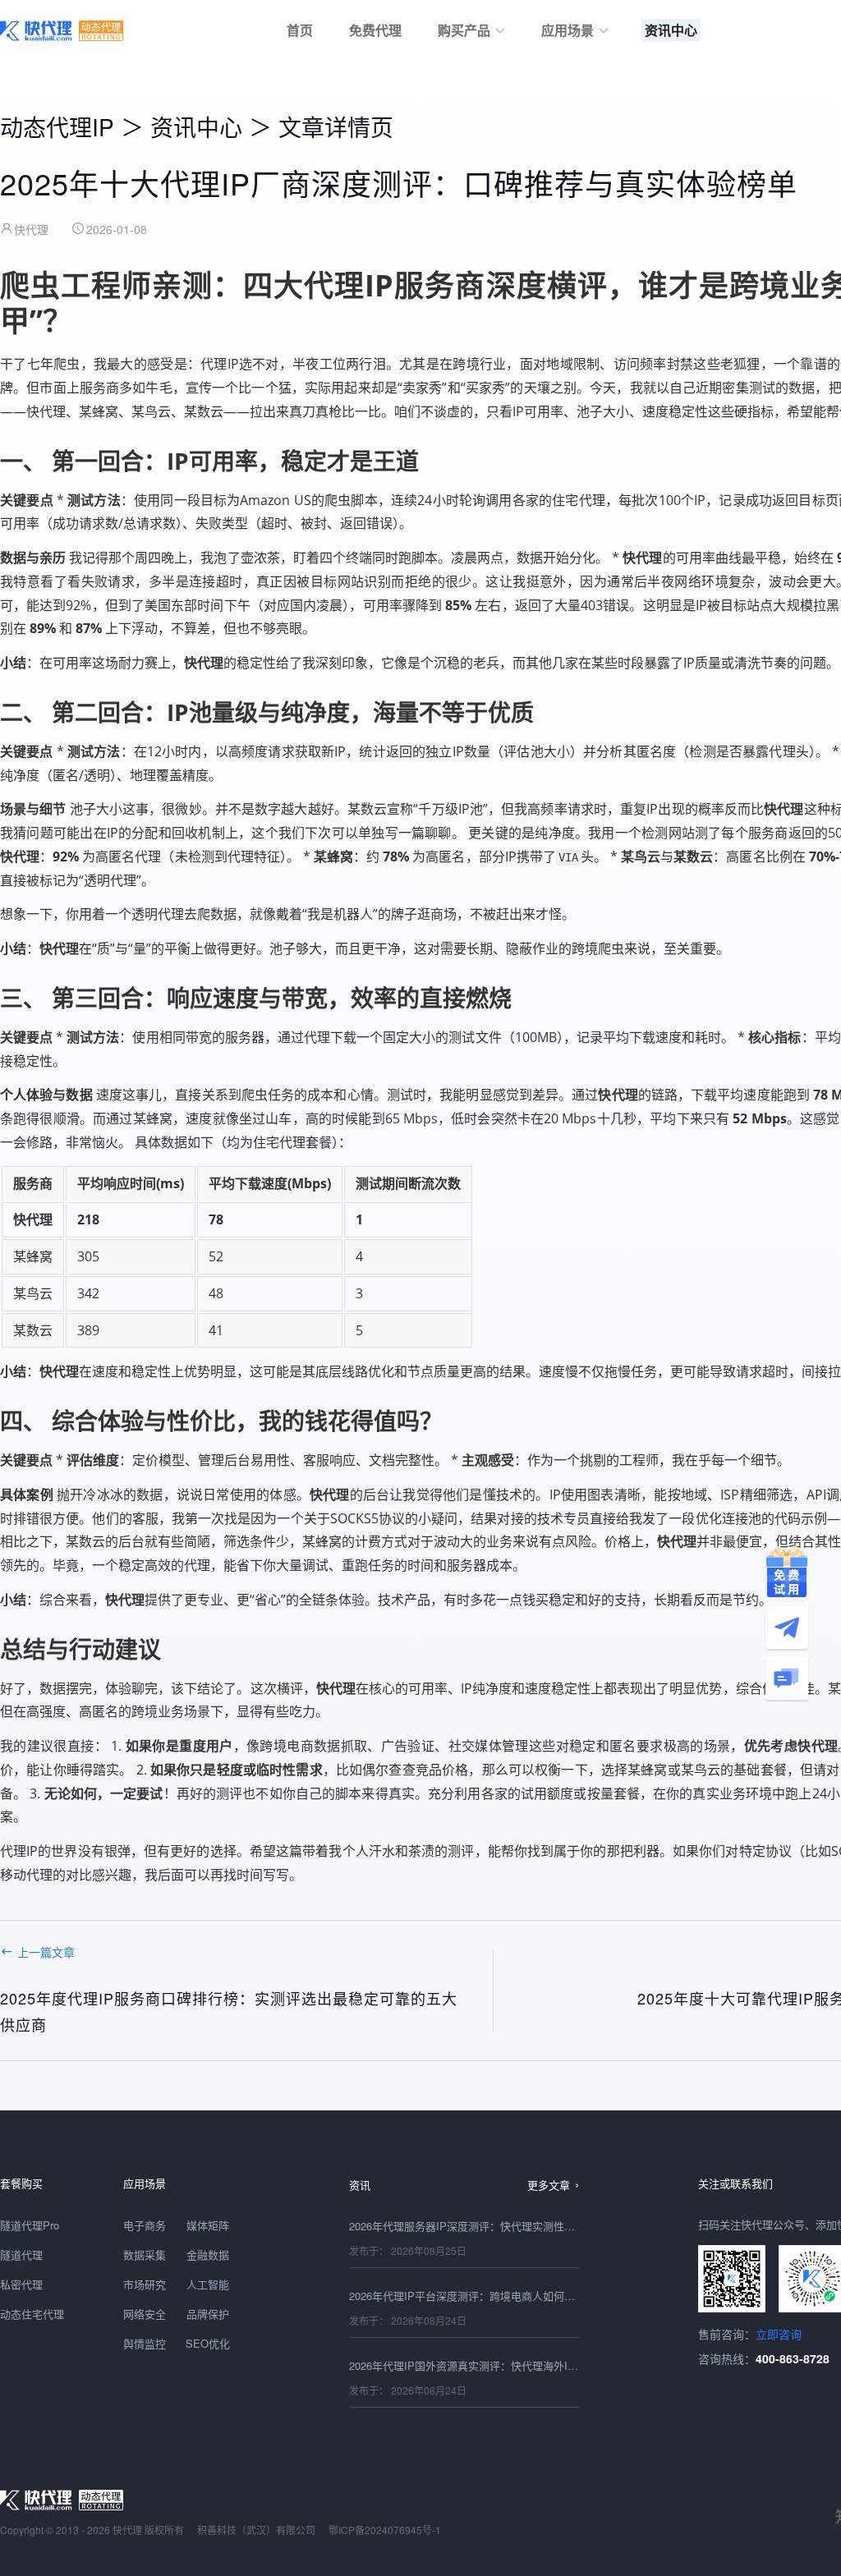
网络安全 (145, 2314)
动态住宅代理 (32, 2314)
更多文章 (549, 2185)
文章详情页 (336, 126)
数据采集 (145, 2255)
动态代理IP (57, 126)
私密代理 (21, 2284)
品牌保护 (208, 2314)
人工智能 (208, 2284)
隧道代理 (21, 2255)
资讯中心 (196, 126)
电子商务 (145, 2225)
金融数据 (208, 2255)
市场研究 (145, 2284)
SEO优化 (208, 2343)
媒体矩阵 (208, 2225)
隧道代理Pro (30, 2225)
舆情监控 (145, 2343)
